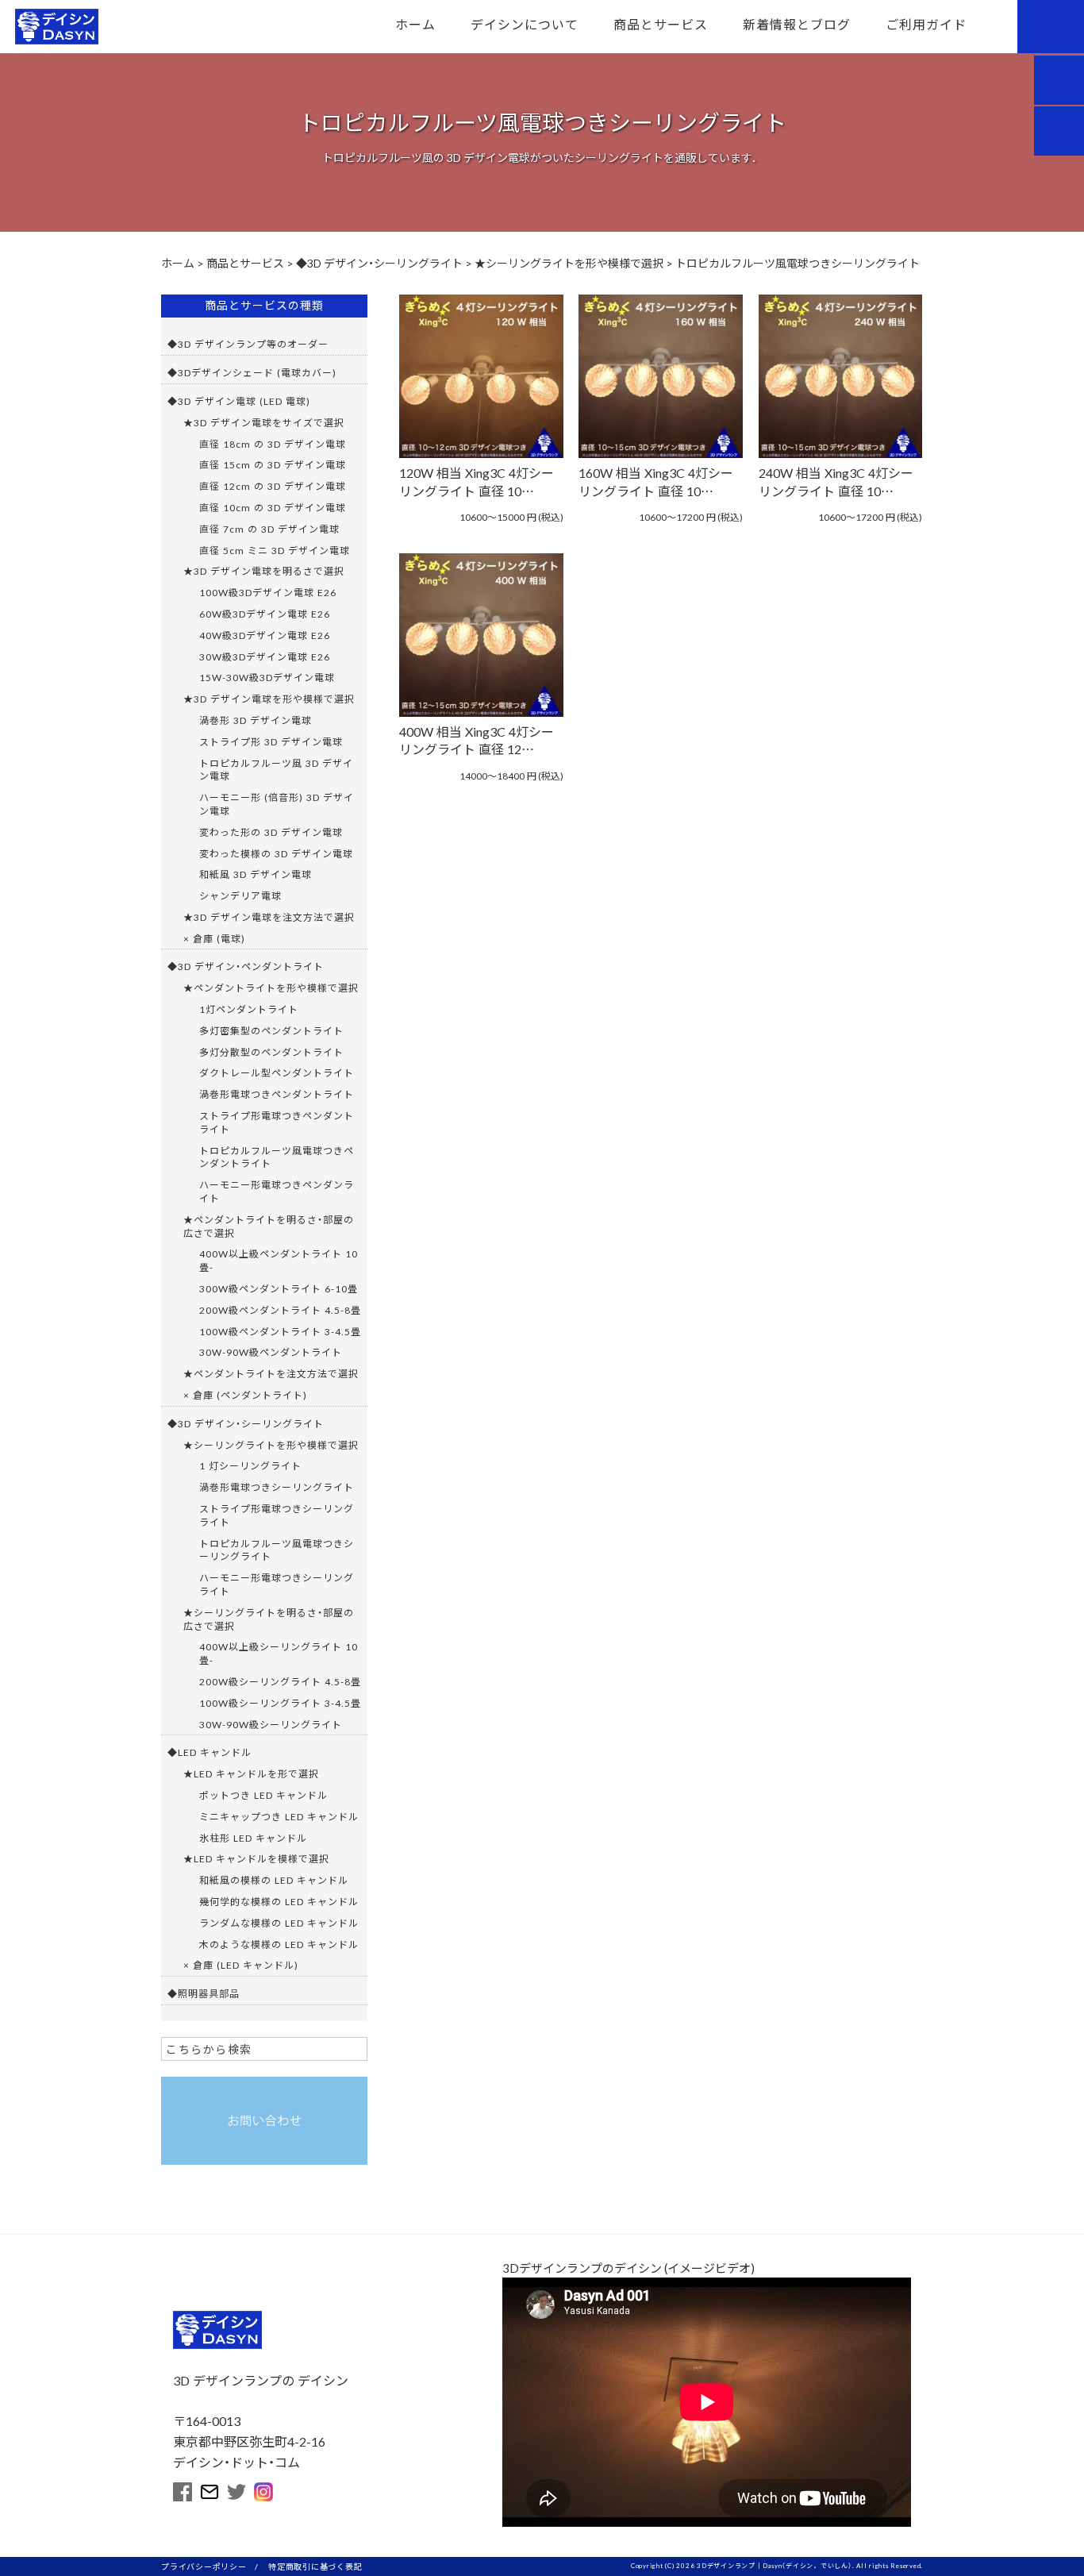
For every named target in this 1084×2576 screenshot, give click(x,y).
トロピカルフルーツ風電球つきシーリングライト (277, 1550)
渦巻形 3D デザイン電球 (256, 720)
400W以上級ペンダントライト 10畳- (279, 1260)
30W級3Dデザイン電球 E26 (265, 657)
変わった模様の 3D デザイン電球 (276, 853)
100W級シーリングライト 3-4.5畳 (280, 1703)
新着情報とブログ (797, 24)
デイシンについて (525, 24)
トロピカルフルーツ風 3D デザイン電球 (276, 770)
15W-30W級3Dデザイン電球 (267, 677)
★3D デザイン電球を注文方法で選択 (269, 917)
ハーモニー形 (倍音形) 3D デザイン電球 (277, 804)
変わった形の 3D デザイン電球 (271, 832)
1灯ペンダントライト (249, 1009)
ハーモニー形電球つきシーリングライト (277, 1584)
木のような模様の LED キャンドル (279, 1944)
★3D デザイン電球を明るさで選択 (264, 571)
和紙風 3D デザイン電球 (256, 874)
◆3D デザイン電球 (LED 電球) (239, 401)
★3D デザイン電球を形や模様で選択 (269, 699)
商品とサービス (661, 24)
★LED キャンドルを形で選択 (251, 1773)
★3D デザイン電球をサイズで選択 (264, 422)
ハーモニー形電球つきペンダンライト (277, 1191)
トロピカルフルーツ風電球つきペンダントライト (277, 1157)
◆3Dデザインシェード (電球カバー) (252, 372)
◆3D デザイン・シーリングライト (246, 1423)
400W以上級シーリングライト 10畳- (279, 1653)
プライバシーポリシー (204, 2566)
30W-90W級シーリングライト (271, 1724)
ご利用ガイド (926, 24)
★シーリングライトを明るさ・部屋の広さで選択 (269, 1619)
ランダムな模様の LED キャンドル (279, 1923)
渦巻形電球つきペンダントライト (277, 1094)
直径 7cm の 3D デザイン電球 (269, 529)
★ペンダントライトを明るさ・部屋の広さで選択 (269, 1226)
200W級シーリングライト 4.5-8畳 (280, 1681)
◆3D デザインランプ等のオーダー (248, 344)
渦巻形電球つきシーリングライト (277, 1487)
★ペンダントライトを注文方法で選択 (271, 1373)
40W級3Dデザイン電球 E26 (265, 635)
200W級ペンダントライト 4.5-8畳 (280, 1310)
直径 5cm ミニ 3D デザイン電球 (275, 550)
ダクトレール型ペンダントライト (277, 1072)
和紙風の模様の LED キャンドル (274, 1880)
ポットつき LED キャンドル (263, 1795)
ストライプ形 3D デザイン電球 (271, 741)
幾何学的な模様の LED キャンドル (279, 1901)
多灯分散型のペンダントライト (271, 1052)
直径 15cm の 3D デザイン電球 (273, 464)
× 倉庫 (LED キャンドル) (241, 1965)
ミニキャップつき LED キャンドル (279, 1816)
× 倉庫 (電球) (214, 938)
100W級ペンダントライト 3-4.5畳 (280, 1331)
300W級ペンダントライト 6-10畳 (279, 1288)
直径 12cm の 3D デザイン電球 (273, 486)
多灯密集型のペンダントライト (271, 1030)
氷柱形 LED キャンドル (253, 1838)
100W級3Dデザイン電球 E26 (268, 592)
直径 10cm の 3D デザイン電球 (273, 507)
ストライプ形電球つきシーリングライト (277, 1515)
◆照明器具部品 (204, 1993)
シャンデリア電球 (240, 895)
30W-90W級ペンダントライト (271, 1352)
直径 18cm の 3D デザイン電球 (273, 444)
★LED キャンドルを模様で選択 (256, 1858)
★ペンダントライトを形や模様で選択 (271, 988)
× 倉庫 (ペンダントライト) (245, 1395)
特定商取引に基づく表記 (315, 2566)
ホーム (415, 24)
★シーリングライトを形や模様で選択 (271, 1445)
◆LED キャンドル (209, 1752)
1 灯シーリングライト (250, 1465)
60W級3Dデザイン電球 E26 (265, 614)
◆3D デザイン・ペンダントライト (246, 966)
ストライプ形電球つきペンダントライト (277, 1122)
